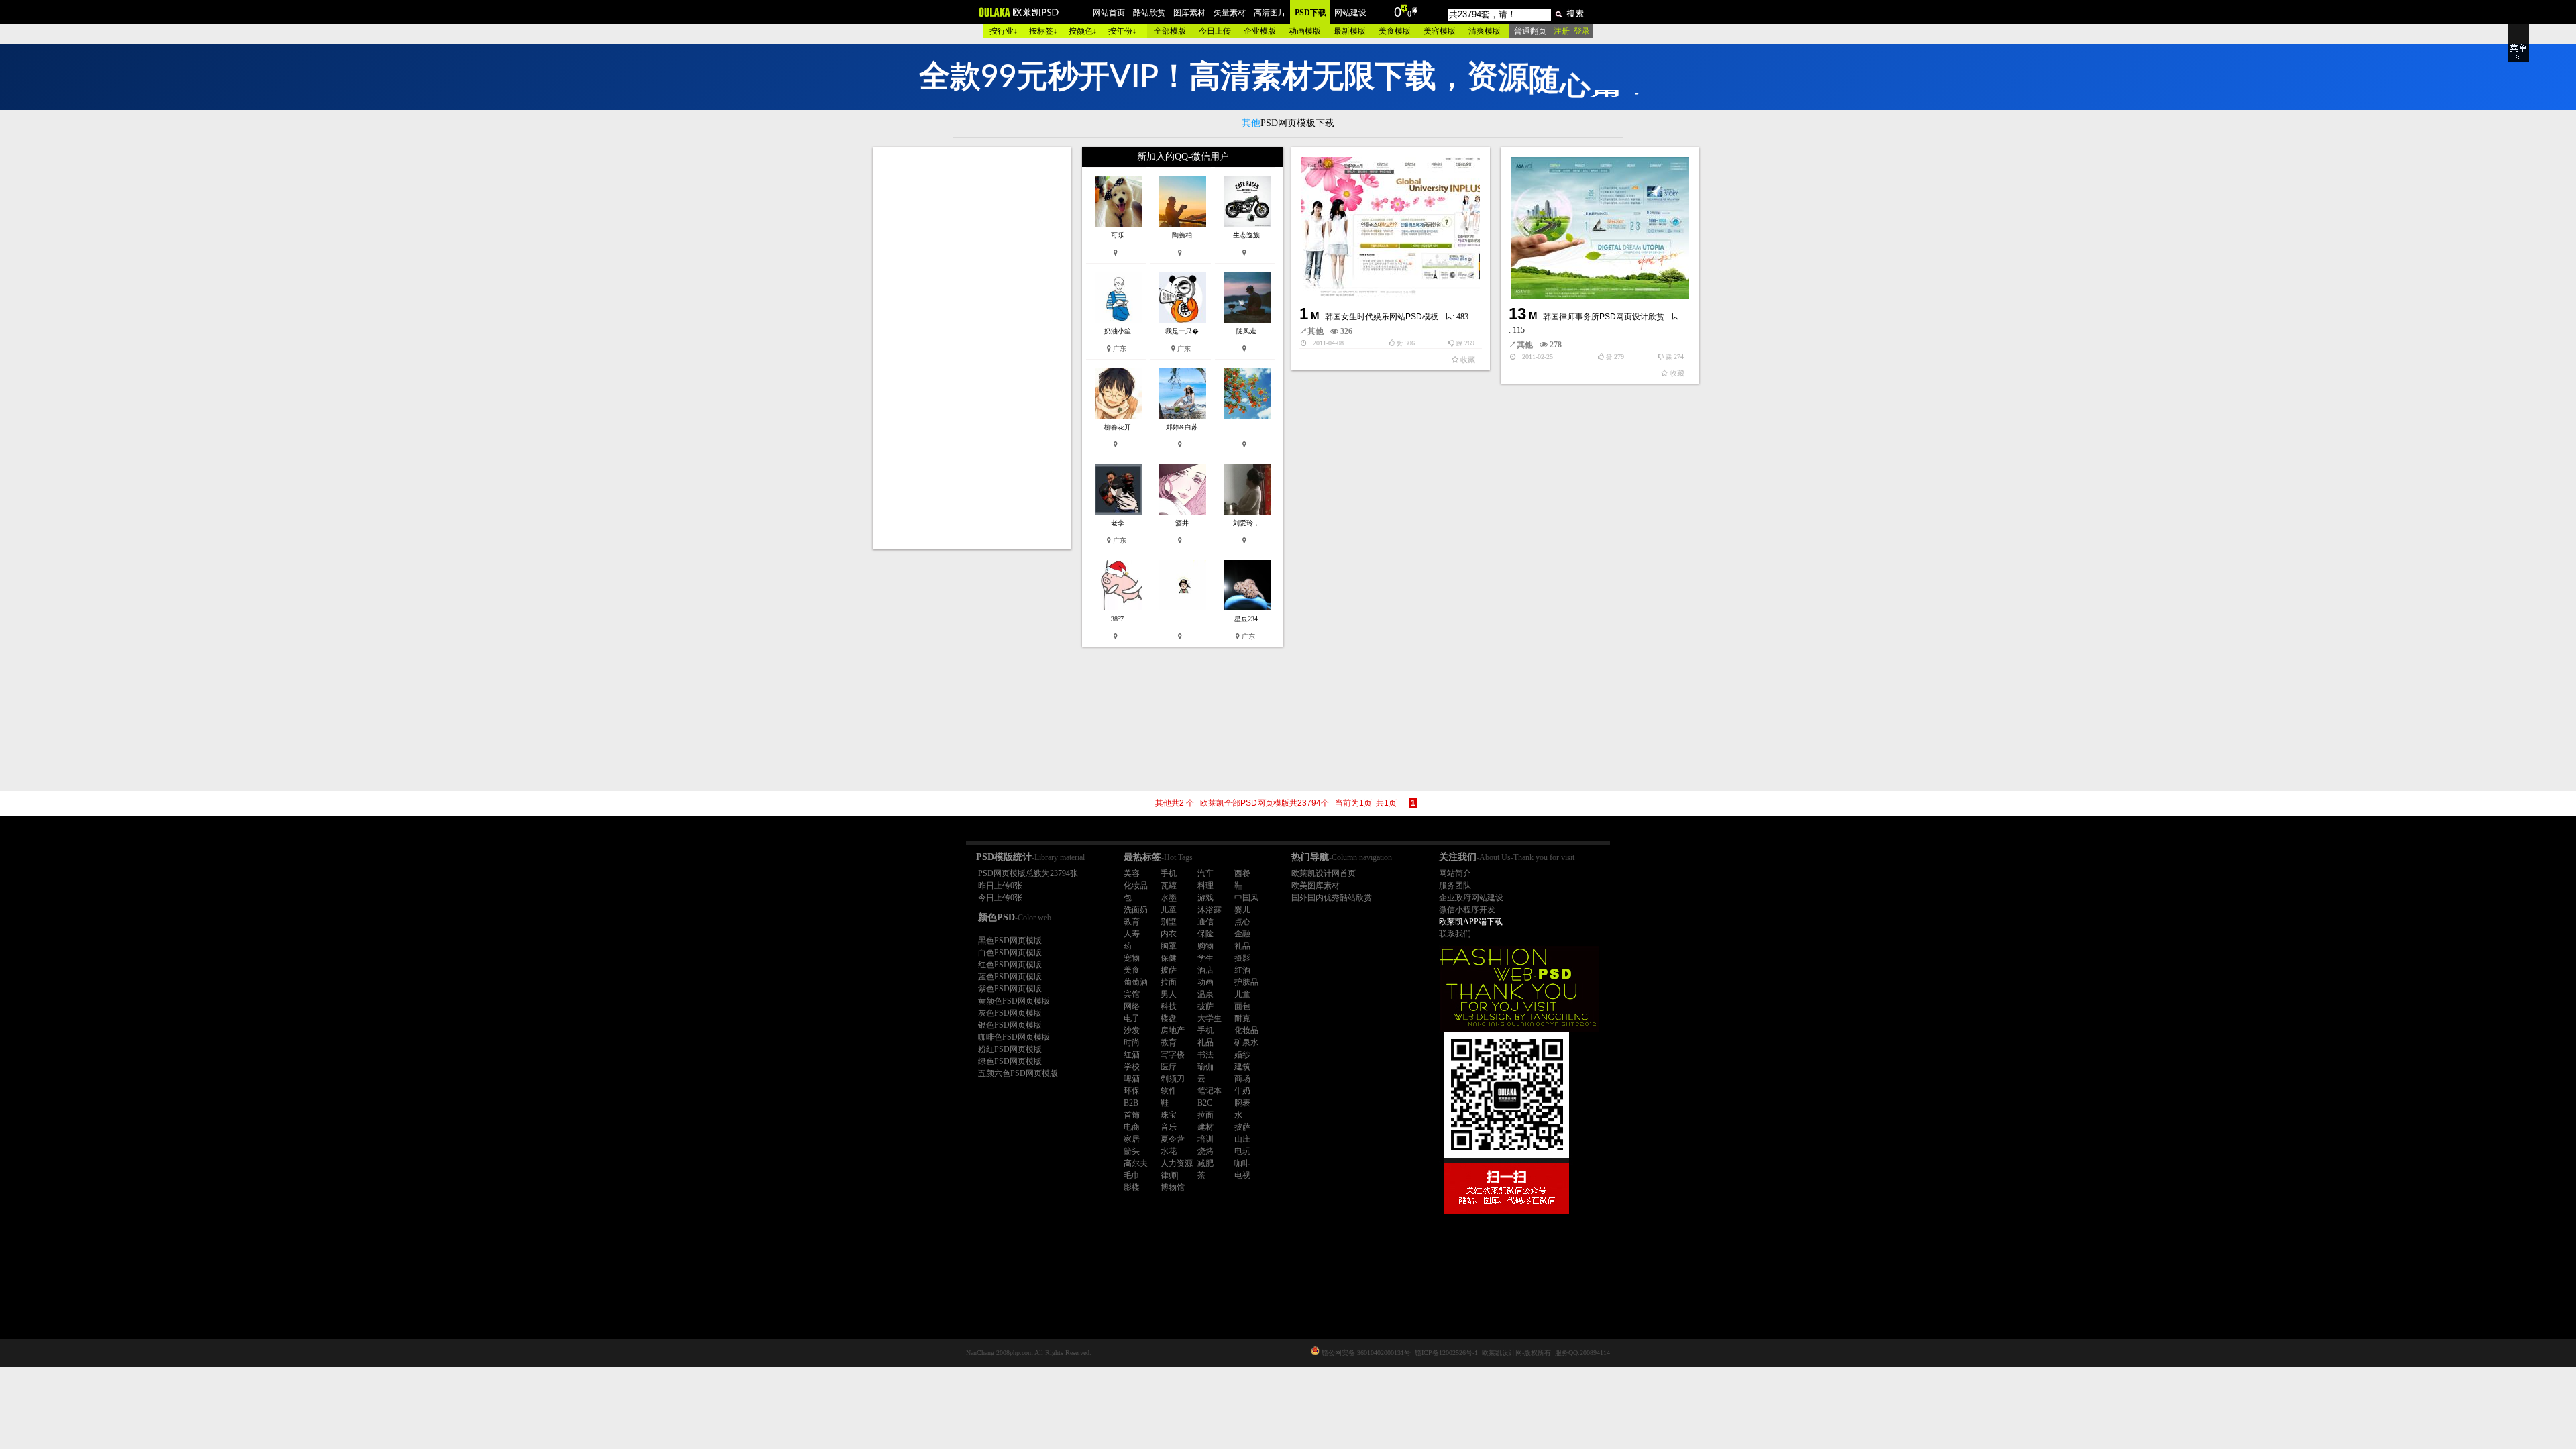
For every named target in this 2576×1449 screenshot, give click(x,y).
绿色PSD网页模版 (1010, 1061)
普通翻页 (1530, 31)
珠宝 (1169, 1115)
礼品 (1242, 946)
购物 (1205, 946)
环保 (1132, 1091)
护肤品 (1246, 982)
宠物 (1132, 958)
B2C (1205, 1103)
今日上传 (1215, 31)
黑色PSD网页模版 (1010, 941)
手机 (1169, 873)
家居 (1132, 1139)
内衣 (1169, 934)
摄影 (1242, 958)
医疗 (1169, 1067)
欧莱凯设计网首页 (1324, 873)
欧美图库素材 (1316, 885)
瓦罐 (1169, 885)
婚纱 (1242, 1055)
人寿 (1132, 934)
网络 (1132, 1006)
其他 (1316, 331)
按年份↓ (1122, 31)
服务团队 (1455, 885)
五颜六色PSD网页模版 (1018, 1073)
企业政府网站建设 (1471, 898)
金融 (1242, 934)
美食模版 (1395, 31)
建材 (1205, 1127)
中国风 (1246, 898)
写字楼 (1173, 1055)
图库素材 (1189, 13)
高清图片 (1270, 13)
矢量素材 (1230, 13)
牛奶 (1242, 1091)
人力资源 (1177, 1163)
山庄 (1242, 1139)
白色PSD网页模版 (1010, 953)
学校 (1132, 1067)
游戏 (1205, 898)
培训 (1205, 1139)
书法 (1205, 1055)
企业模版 (1260, 31)
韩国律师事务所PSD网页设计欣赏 (1604, 317)
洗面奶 (1136, 910)
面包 (1242, 1006)
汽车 (1205, 873)
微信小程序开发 (1467, 910)
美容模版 (1440, 31)
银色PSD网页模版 (1010, 1025)
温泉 (1205, 994)
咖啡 (1242, 1163)
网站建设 (1350, 13)
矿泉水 (1246, 1042)
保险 (1205, 934)
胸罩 (1169, 946)
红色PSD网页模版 (1010, 965)
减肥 (1205, 1163)
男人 (1169, 994)
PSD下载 (1310, 13)
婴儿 (1242, 910)
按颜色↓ (1083, 31)
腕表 (1242, 1103)
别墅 (1169, 922)
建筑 (1242, 1067)
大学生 (1210, 1018)
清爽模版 (1485, 31)
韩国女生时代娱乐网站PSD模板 (1382, 317)
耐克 (1242, 1018)
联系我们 (1455, 934)
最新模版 (1350, 31)
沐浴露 (1210, 910)
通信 (1205, 922)
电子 (1132, 1018)
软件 (1169, 1091)
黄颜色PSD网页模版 (1014, 1001)
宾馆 (1132, 994)
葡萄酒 (1136, 982)
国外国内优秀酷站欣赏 (1332, 898)
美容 (1132, 873)
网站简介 (1455, 873)
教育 (1132, 922)
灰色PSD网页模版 (1010, 1013)
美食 (1132, 970)
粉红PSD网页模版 (1010, 1049)
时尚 (1132, 1042)
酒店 (1205, 970)
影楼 (1132, 1187)
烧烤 (1205, 1151)
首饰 (1132, 1115)
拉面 (1169, 982)
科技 (1169, 1006)
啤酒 (1132, 1079)
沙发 (1132, 1030)
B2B (1131, 1103)
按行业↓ (1004, 31)
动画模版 (1305, 31)
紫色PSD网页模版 (1010, 989)
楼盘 (1169, 1018)
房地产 (1173, 1030)
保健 (1169, 958)
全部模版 (1170, 31)
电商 (1132, 1127)
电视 (1242, 1175)
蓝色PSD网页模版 (1010, 977)
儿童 (1169, 910)
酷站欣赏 (1149, 13)
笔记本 (1210, 1091)
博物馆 (1173, 1187)
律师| (1169, 1175)
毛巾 (1132, 1175)
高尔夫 (1136, 1163)
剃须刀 (1173, 1079)
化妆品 (1136, 885)
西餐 (1242, 873)
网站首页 (1109, 13)
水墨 (1169, 898)
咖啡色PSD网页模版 (1014, 1037)
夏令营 (1173, 1139)
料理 (1205, 885)
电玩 (1242, 1151)
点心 (1242, 922)
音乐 (1169, 1127)
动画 (1205, 982)
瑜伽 (1205, 1067)
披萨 (1169, 970)
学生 (1205, 958)
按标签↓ (1043, 31)
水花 (1169, 1151)
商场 (1242, 1079)
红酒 (1242, 970)
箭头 (1132, 1151)
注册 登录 (1572, 31)
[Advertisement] (973, 348)
